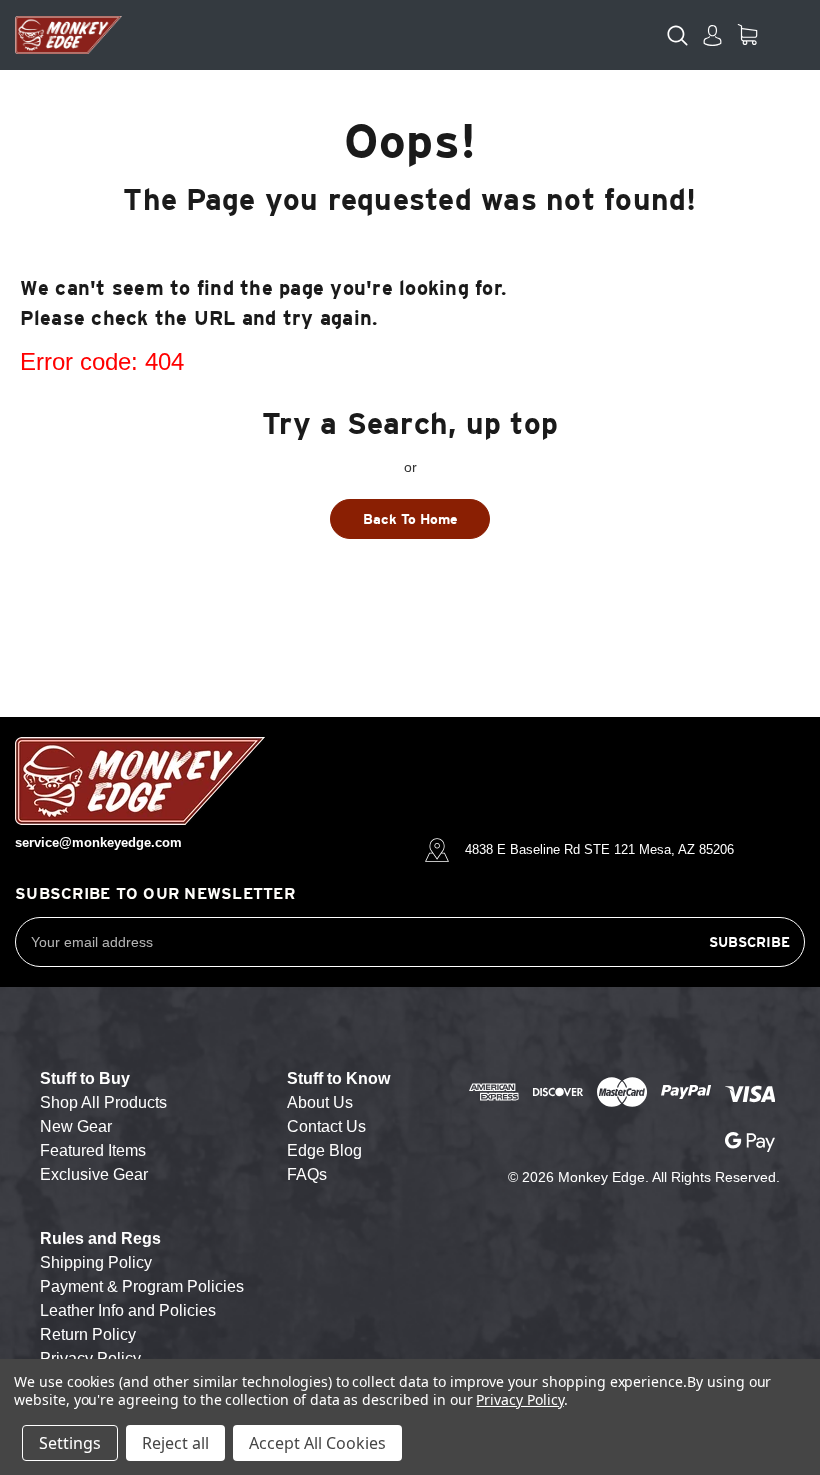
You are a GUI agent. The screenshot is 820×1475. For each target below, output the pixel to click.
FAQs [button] (307, 1174)
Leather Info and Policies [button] (128, 1310)
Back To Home (410, 519)
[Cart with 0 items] (747, 34)
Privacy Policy (519, 1399)
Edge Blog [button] (324, 1150)
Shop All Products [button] (103, 1102)
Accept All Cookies (317, 1443)
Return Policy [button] (88, 1334)
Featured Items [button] (93, 1150)
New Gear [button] (76, 1126)
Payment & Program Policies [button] (142, 1286)
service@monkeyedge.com (98, 842)
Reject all (175, 1443)
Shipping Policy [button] (96, 1262)
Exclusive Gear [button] (94, 1174)
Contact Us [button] (326, 1126)
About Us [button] (320, 1102)
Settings (70, 1443)
